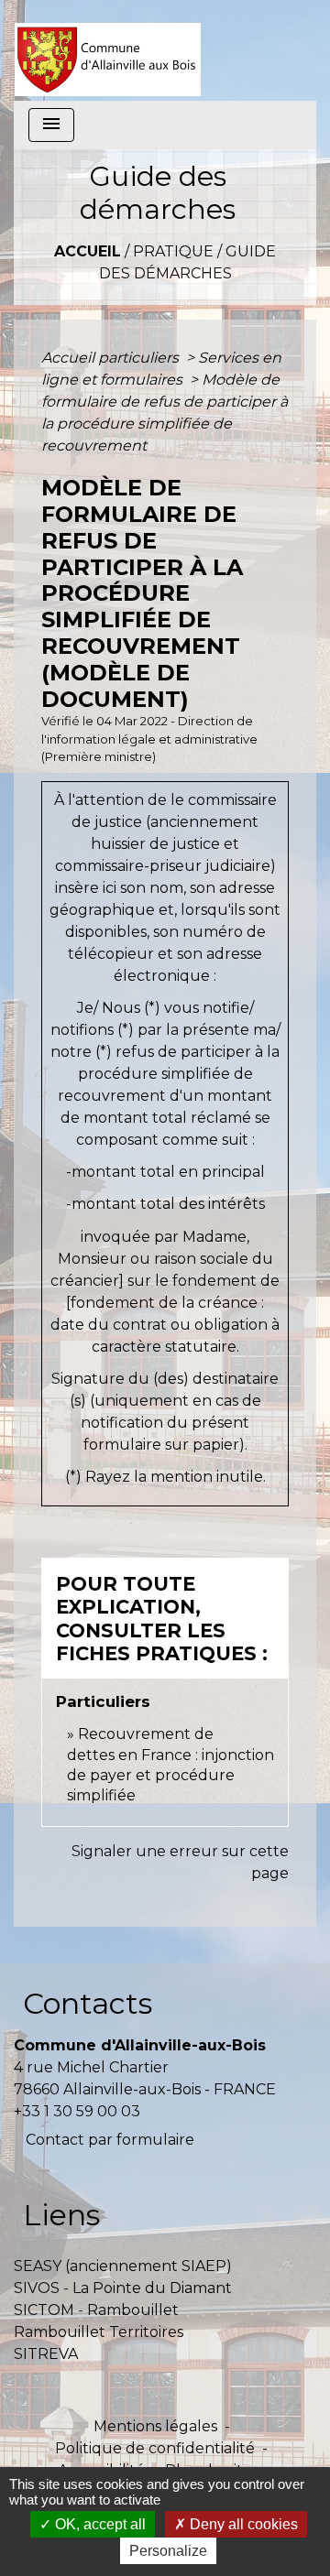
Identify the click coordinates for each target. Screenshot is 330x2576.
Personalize (168, 2551)
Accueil (88, 251)
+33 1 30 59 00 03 (77, 2111)
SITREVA (46, 2354)
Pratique (173, 251)
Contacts (88, 2003)
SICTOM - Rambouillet (96, 2310)
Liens (61, 2215)
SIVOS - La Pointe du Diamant (123, 2288)
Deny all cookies (242, 2524)
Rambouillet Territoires (99, 2332)
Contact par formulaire (110, 2140)
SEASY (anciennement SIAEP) (123, 2266)
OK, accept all (99, 2524)
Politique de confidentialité (155, 2448)
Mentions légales (155, 2426)
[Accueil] (108, 50)
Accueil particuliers (112, 358)
